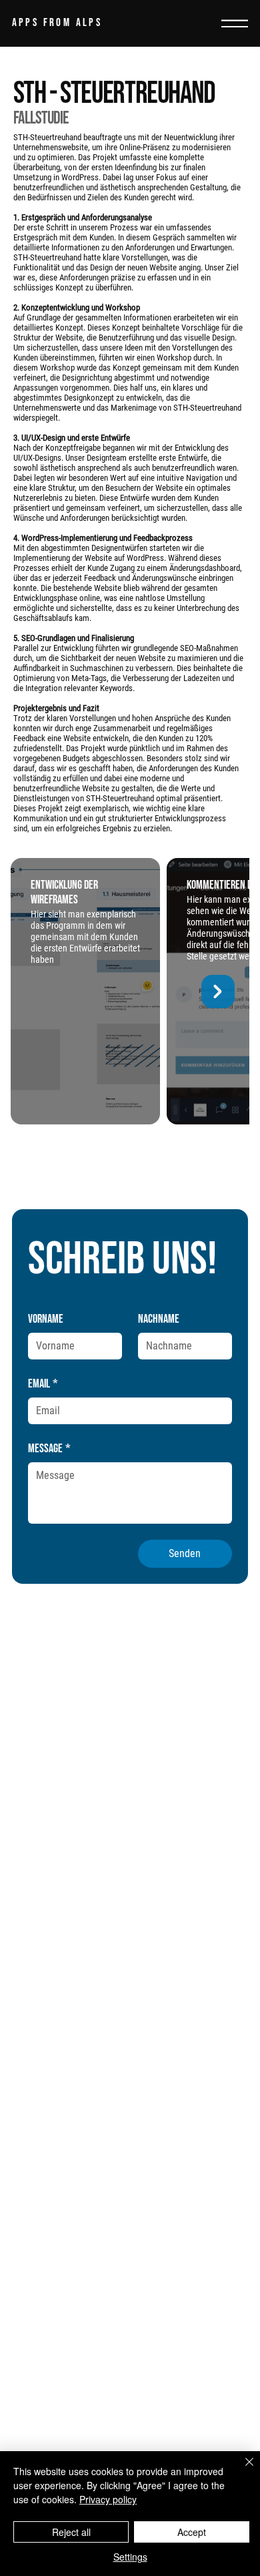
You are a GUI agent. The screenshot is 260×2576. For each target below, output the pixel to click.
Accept (192, 2532)
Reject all (71, 2532)
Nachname (159, 1319)
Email (43, 1384)
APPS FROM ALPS (57, 23)
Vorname (46, 1319)
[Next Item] (218, 992)
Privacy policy (108, 2499)
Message (49, 1449)
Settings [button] (130, 2557)
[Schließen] (241, 2470)
